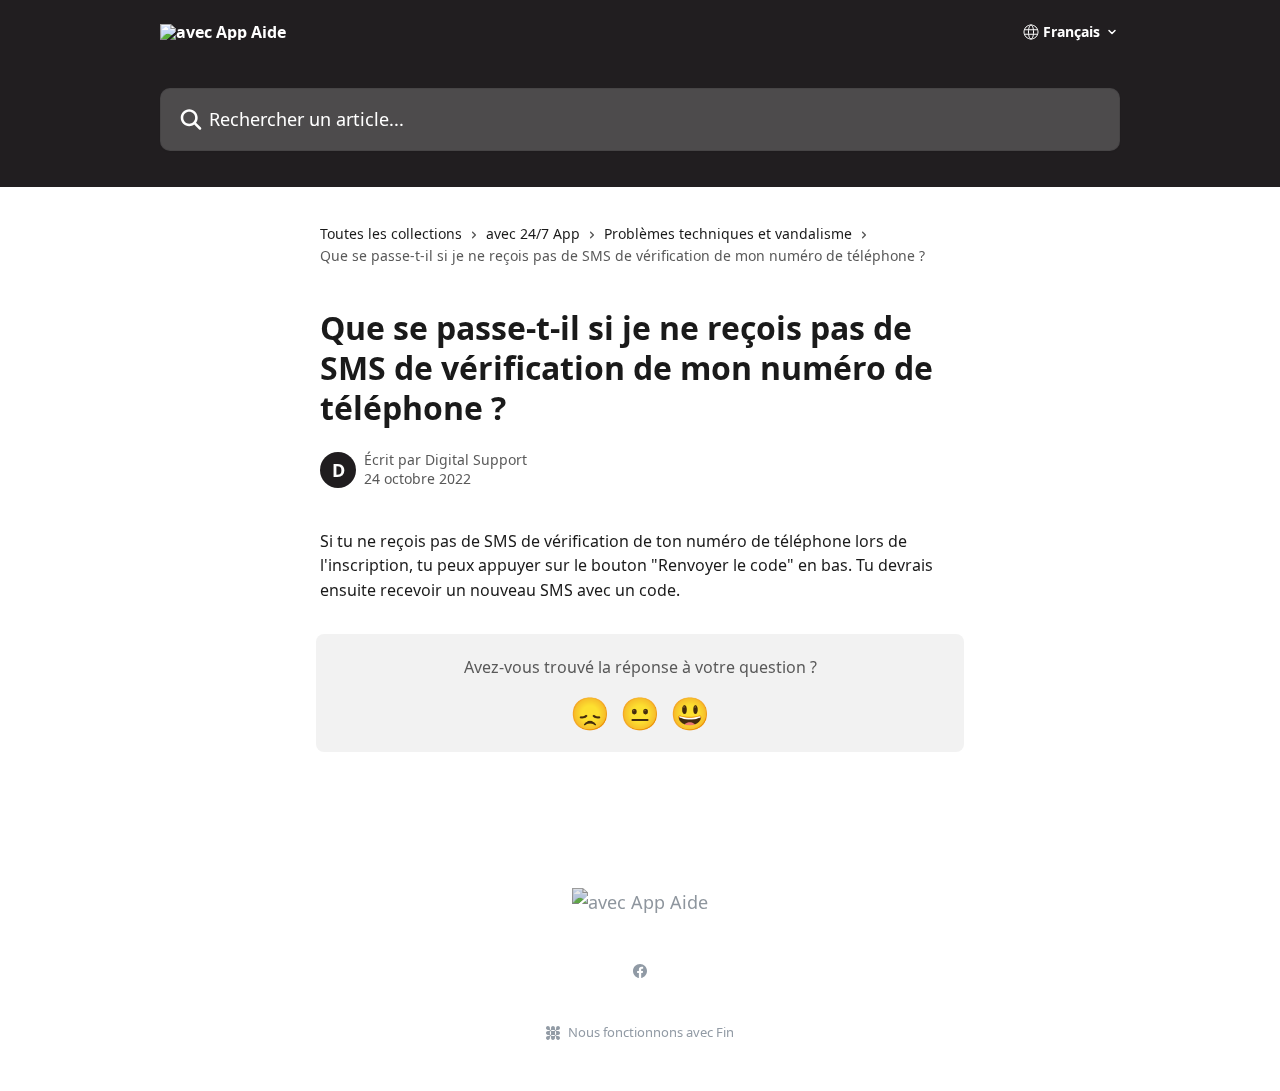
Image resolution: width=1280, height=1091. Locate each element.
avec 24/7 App (533, 233)
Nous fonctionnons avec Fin (651, 1032)
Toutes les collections (391, 233)
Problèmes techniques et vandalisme (728, 233)
